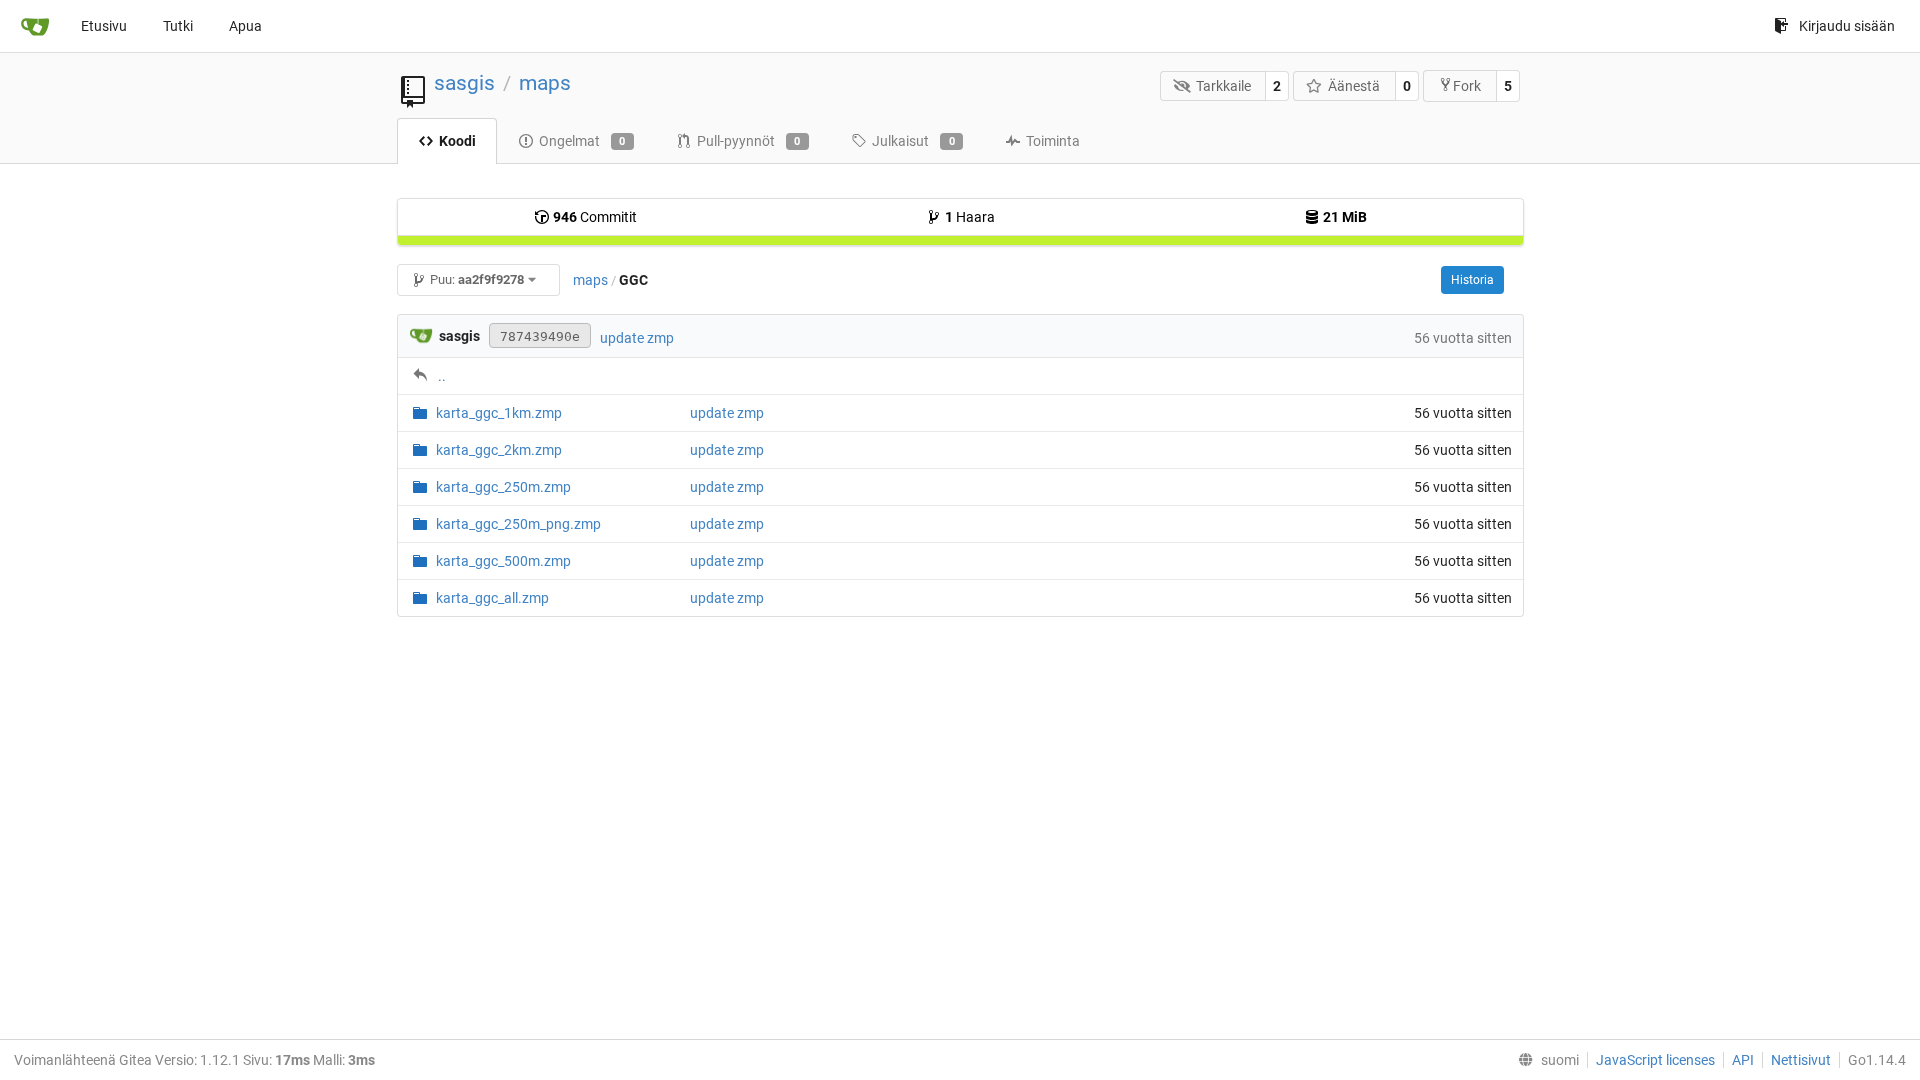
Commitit (595, 217)
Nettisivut (1801, 1060)
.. (442, 376)
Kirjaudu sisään (1847, 26)
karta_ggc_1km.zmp (499, 413)
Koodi (457, 141)
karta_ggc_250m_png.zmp (518, 524)
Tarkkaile (1223, 86)
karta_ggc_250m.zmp (503, 487)
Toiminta (1053, 141)
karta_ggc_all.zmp (492, 598)
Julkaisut (913, 141)
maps (545, 83)
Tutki (178, 26)
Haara (970, 217)
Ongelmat (582, 141)
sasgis (464, 83)
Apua (245, 26)
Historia (1472, 280)
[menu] (1544, 1060)
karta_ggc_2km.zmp (499, 450)
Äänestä (1354, 86)
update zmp (637, 338)
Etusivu (104, 26)
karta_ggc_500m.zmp (503, 561)
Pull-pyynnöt (749, 141)
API (1743, 1060)
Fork (1467, 86)
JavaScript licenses (1655, 1060)
